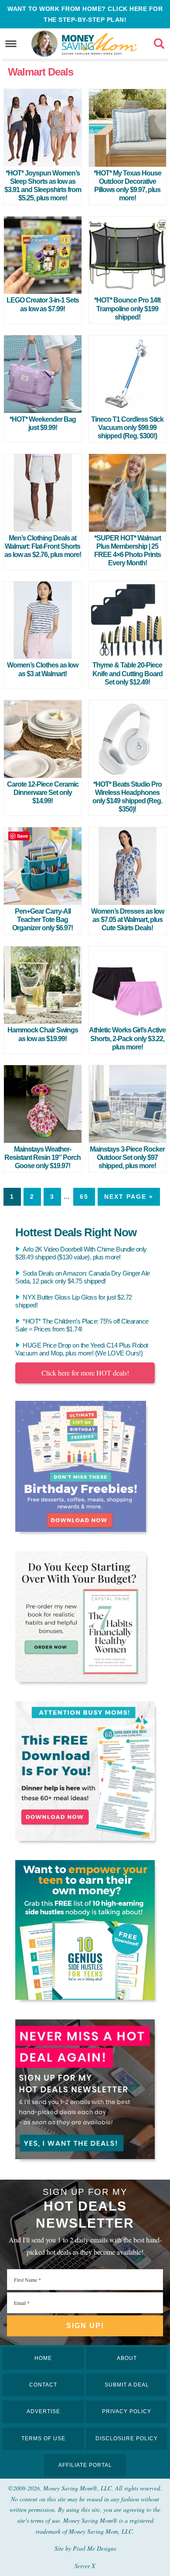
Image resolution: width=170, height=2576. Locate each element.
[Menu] (11, 44)
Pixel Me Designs (94, 2548)
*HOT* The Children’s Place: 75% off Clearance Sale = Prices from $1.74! (82, 1325)
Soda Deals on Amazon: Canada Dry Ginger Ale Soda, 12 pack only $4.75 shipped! (83, 1277)
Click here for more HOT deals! (85, 1373)
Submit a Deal (127, 2385)
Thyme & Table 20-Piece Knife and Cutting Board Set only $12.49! (127, 673)
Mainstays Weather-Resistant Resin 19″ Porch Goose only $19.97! (42, 1157)
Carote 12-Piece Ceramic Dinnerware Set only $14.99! (43, 793)
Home (43, 2358)
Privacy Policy (127, 2411)
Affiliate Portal (85, 2465)
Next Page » (129, 1197)
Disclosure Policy (127, 2438)
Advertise (43, 2411)
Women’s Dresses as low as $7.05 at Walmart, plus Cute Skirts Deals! (127, 920)
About (127, 2358)
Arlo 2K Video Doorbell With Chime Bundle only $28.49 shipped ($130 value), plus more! (81, 1253)
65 (84, 1197)
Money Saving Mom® (100, 44)
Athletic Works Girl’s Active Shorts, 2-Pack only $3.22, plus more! (127, 1038)
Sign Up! (85, 2326)
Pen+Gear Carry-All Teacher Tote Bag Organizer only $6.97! (42, 920)
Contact (43, 2385)
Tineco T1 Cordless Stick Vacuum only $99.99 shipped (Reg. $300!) (127, 428)
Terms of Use (43, 2438)
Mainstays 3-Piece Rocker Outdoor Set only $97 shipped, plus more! (127, 1157)
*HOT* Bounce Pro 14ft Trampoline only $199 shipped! (127, 308)
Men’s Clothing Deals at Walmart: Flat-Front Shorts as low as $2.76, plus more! (43, 546)
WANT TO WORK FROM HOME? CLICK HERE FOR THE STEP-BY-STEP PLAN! (85, 14)
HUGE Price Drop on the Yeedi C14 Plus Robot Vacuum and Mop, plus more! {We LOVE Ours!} (82, 1349)
